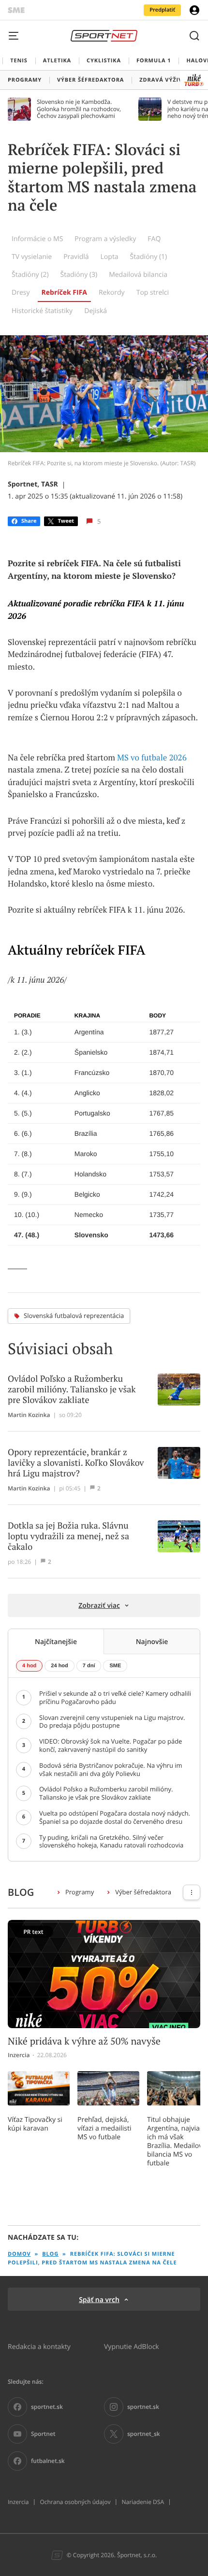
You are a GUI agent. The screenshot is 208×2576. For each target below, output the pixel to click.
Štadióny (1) (149, 256)
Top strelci (153, 292)
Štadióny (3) (79, 274)
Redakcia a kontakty (39, 2346)
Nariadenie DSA (143, 2502)
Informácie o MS (37, 238)
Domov (19, 2254)
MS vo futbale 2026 (152, 758)
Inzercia (18, 2502)
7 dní (89, 1666)
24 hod (59, 1666)
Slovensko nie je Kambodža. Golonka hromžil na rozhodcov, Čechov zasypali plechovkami (79, 109)
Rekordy (112, 292)
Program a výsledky (105, 238)
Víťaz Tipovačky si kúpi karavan (35, 2124)
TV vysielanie (32, 256)
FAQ (154, 238)
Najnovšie (152, 1641)
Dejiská (96, 310)
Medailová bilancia (138, 274)
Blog (50, 2254)
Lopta (110, 256)
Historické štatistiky (42, 310)
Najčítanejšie (56, 1641)
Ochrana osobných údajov (75, 2502)
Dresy (21, 292)
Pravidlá (76, 256)
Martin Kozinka (29, 1415)
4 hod (29, 1666)
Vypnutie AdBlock (132, 2346)
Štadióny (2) (30, 274)
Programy (80, 1892)
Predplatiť (162, 10)
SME (115, 1666)
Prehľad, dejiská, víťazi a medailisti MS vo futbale (104, 2128)
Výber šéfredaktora (143, 1892)
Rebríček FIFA (64, 293)
